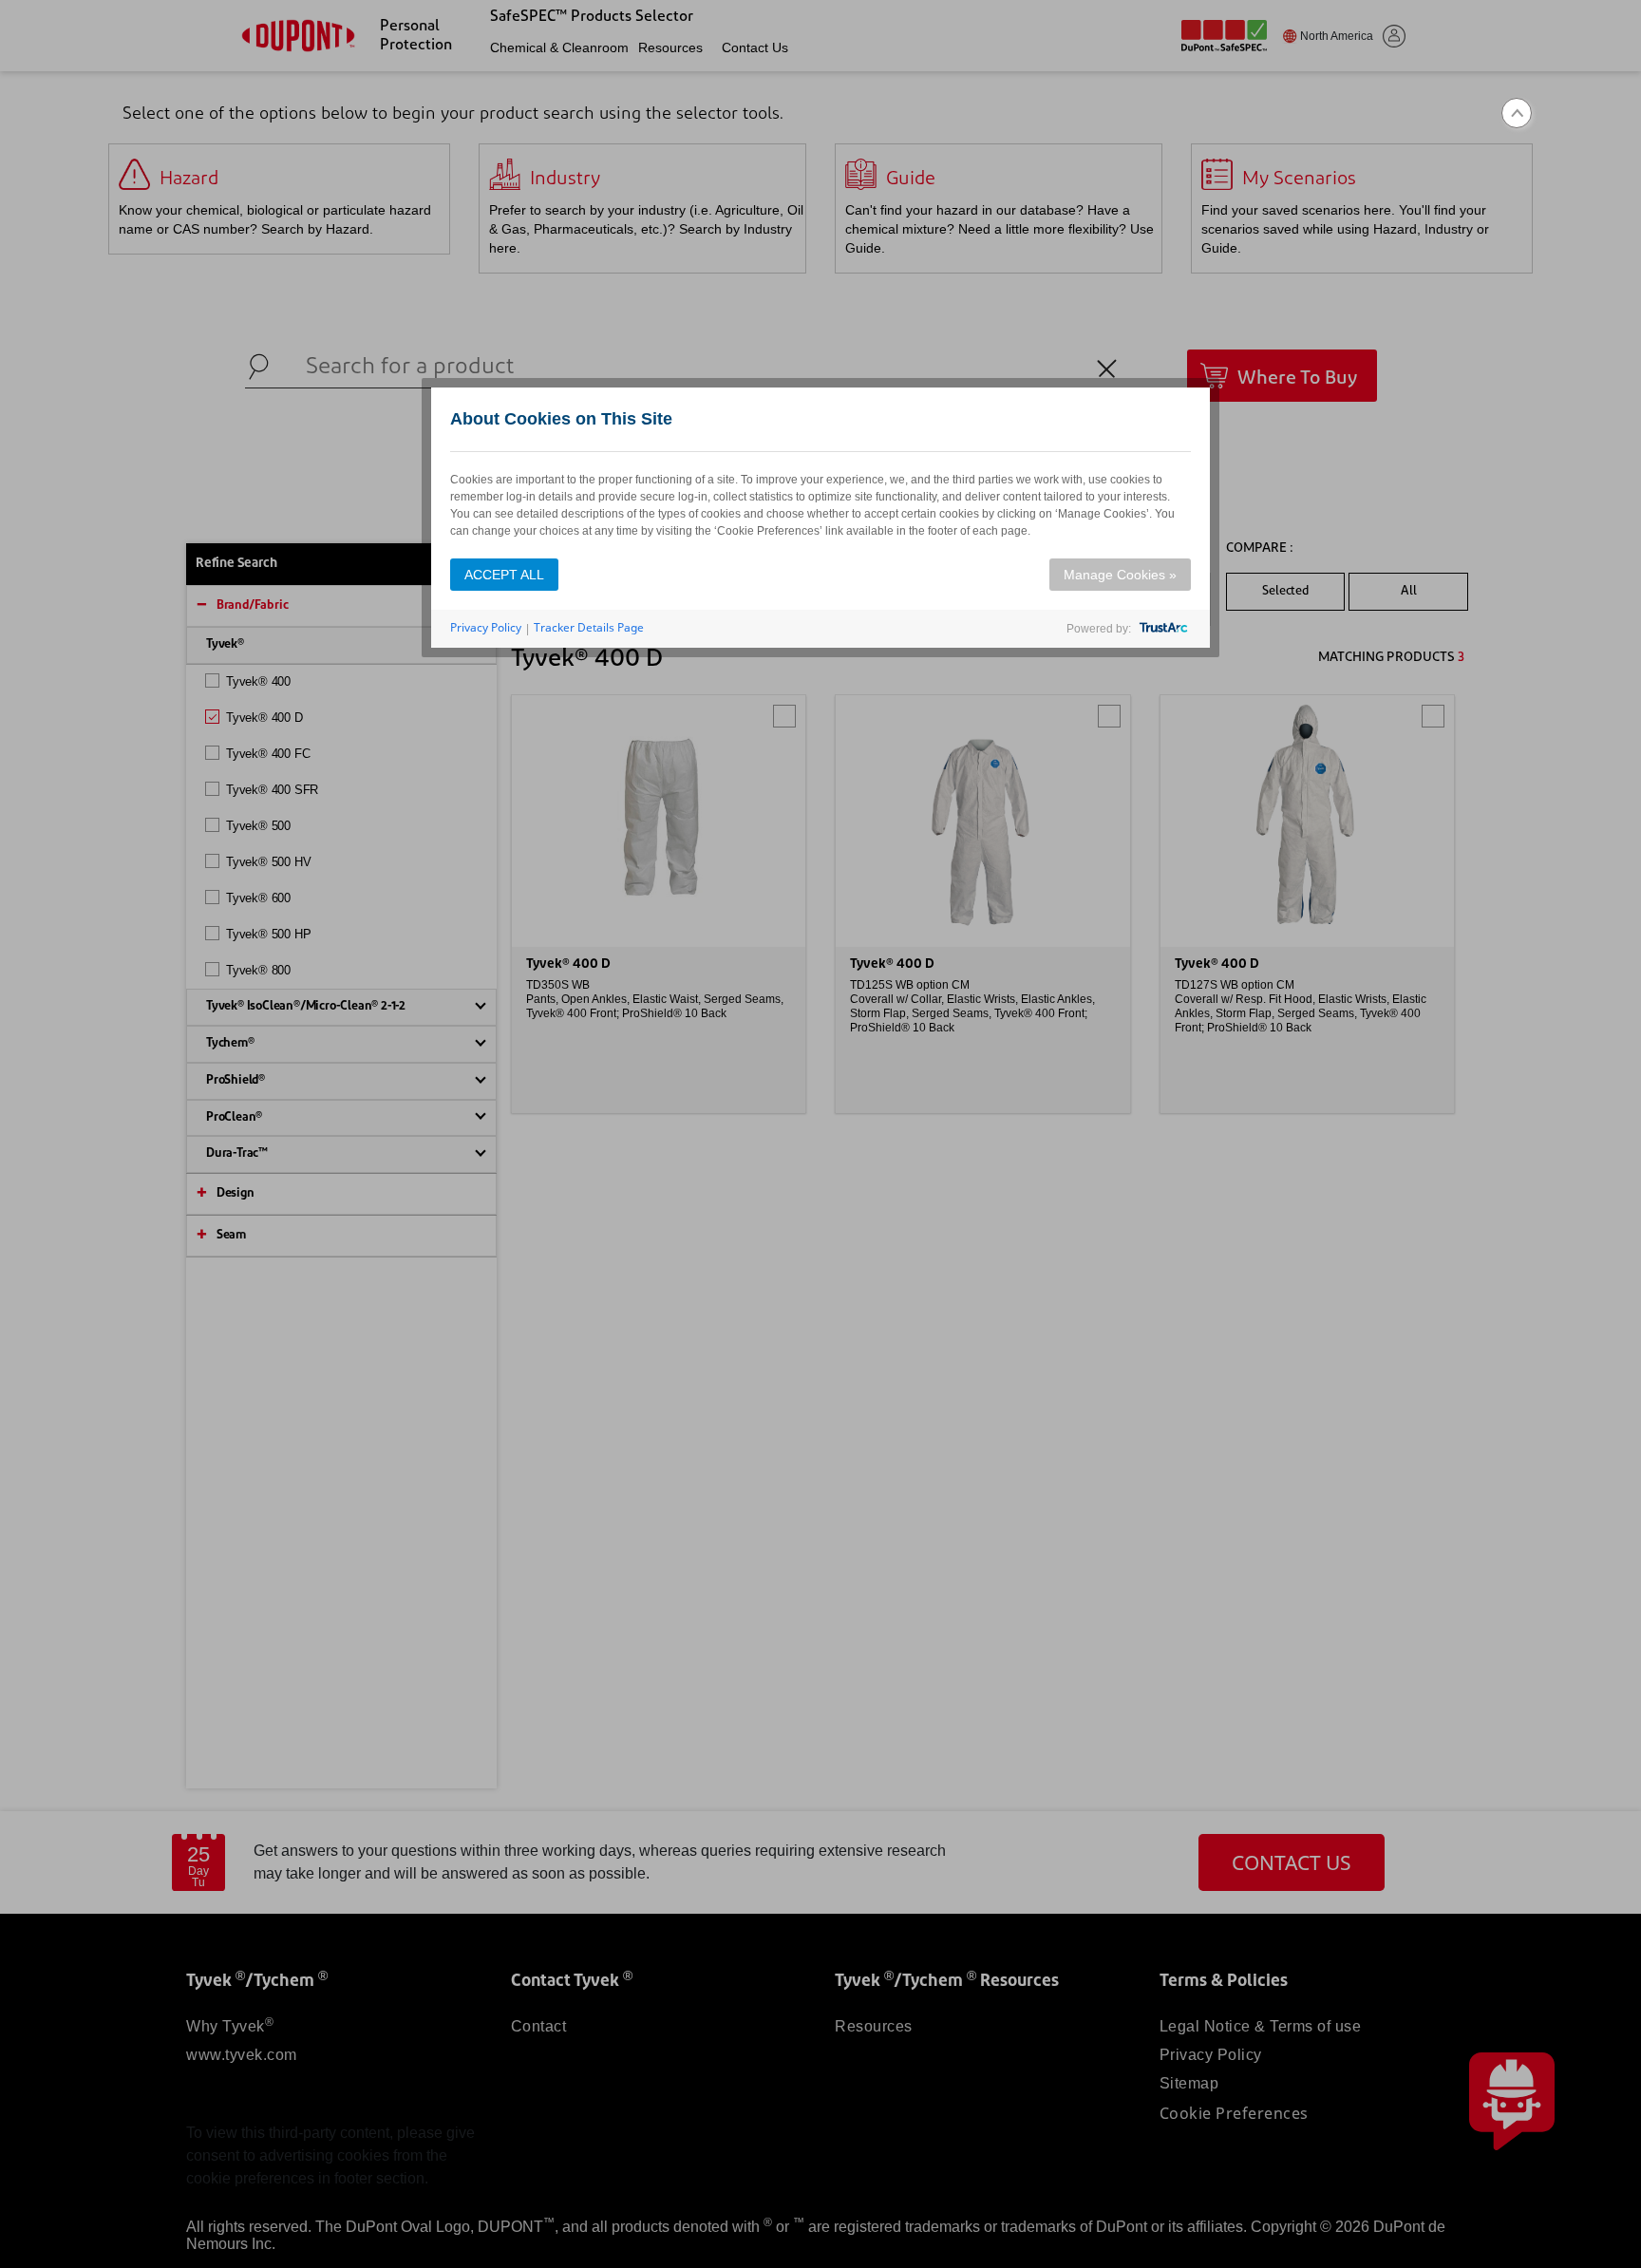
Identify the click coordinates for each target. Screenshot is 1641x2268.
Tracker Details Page (589, 627)
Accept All (504, 575)
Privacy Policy (486, 627)
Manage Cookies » (1120, 575)
